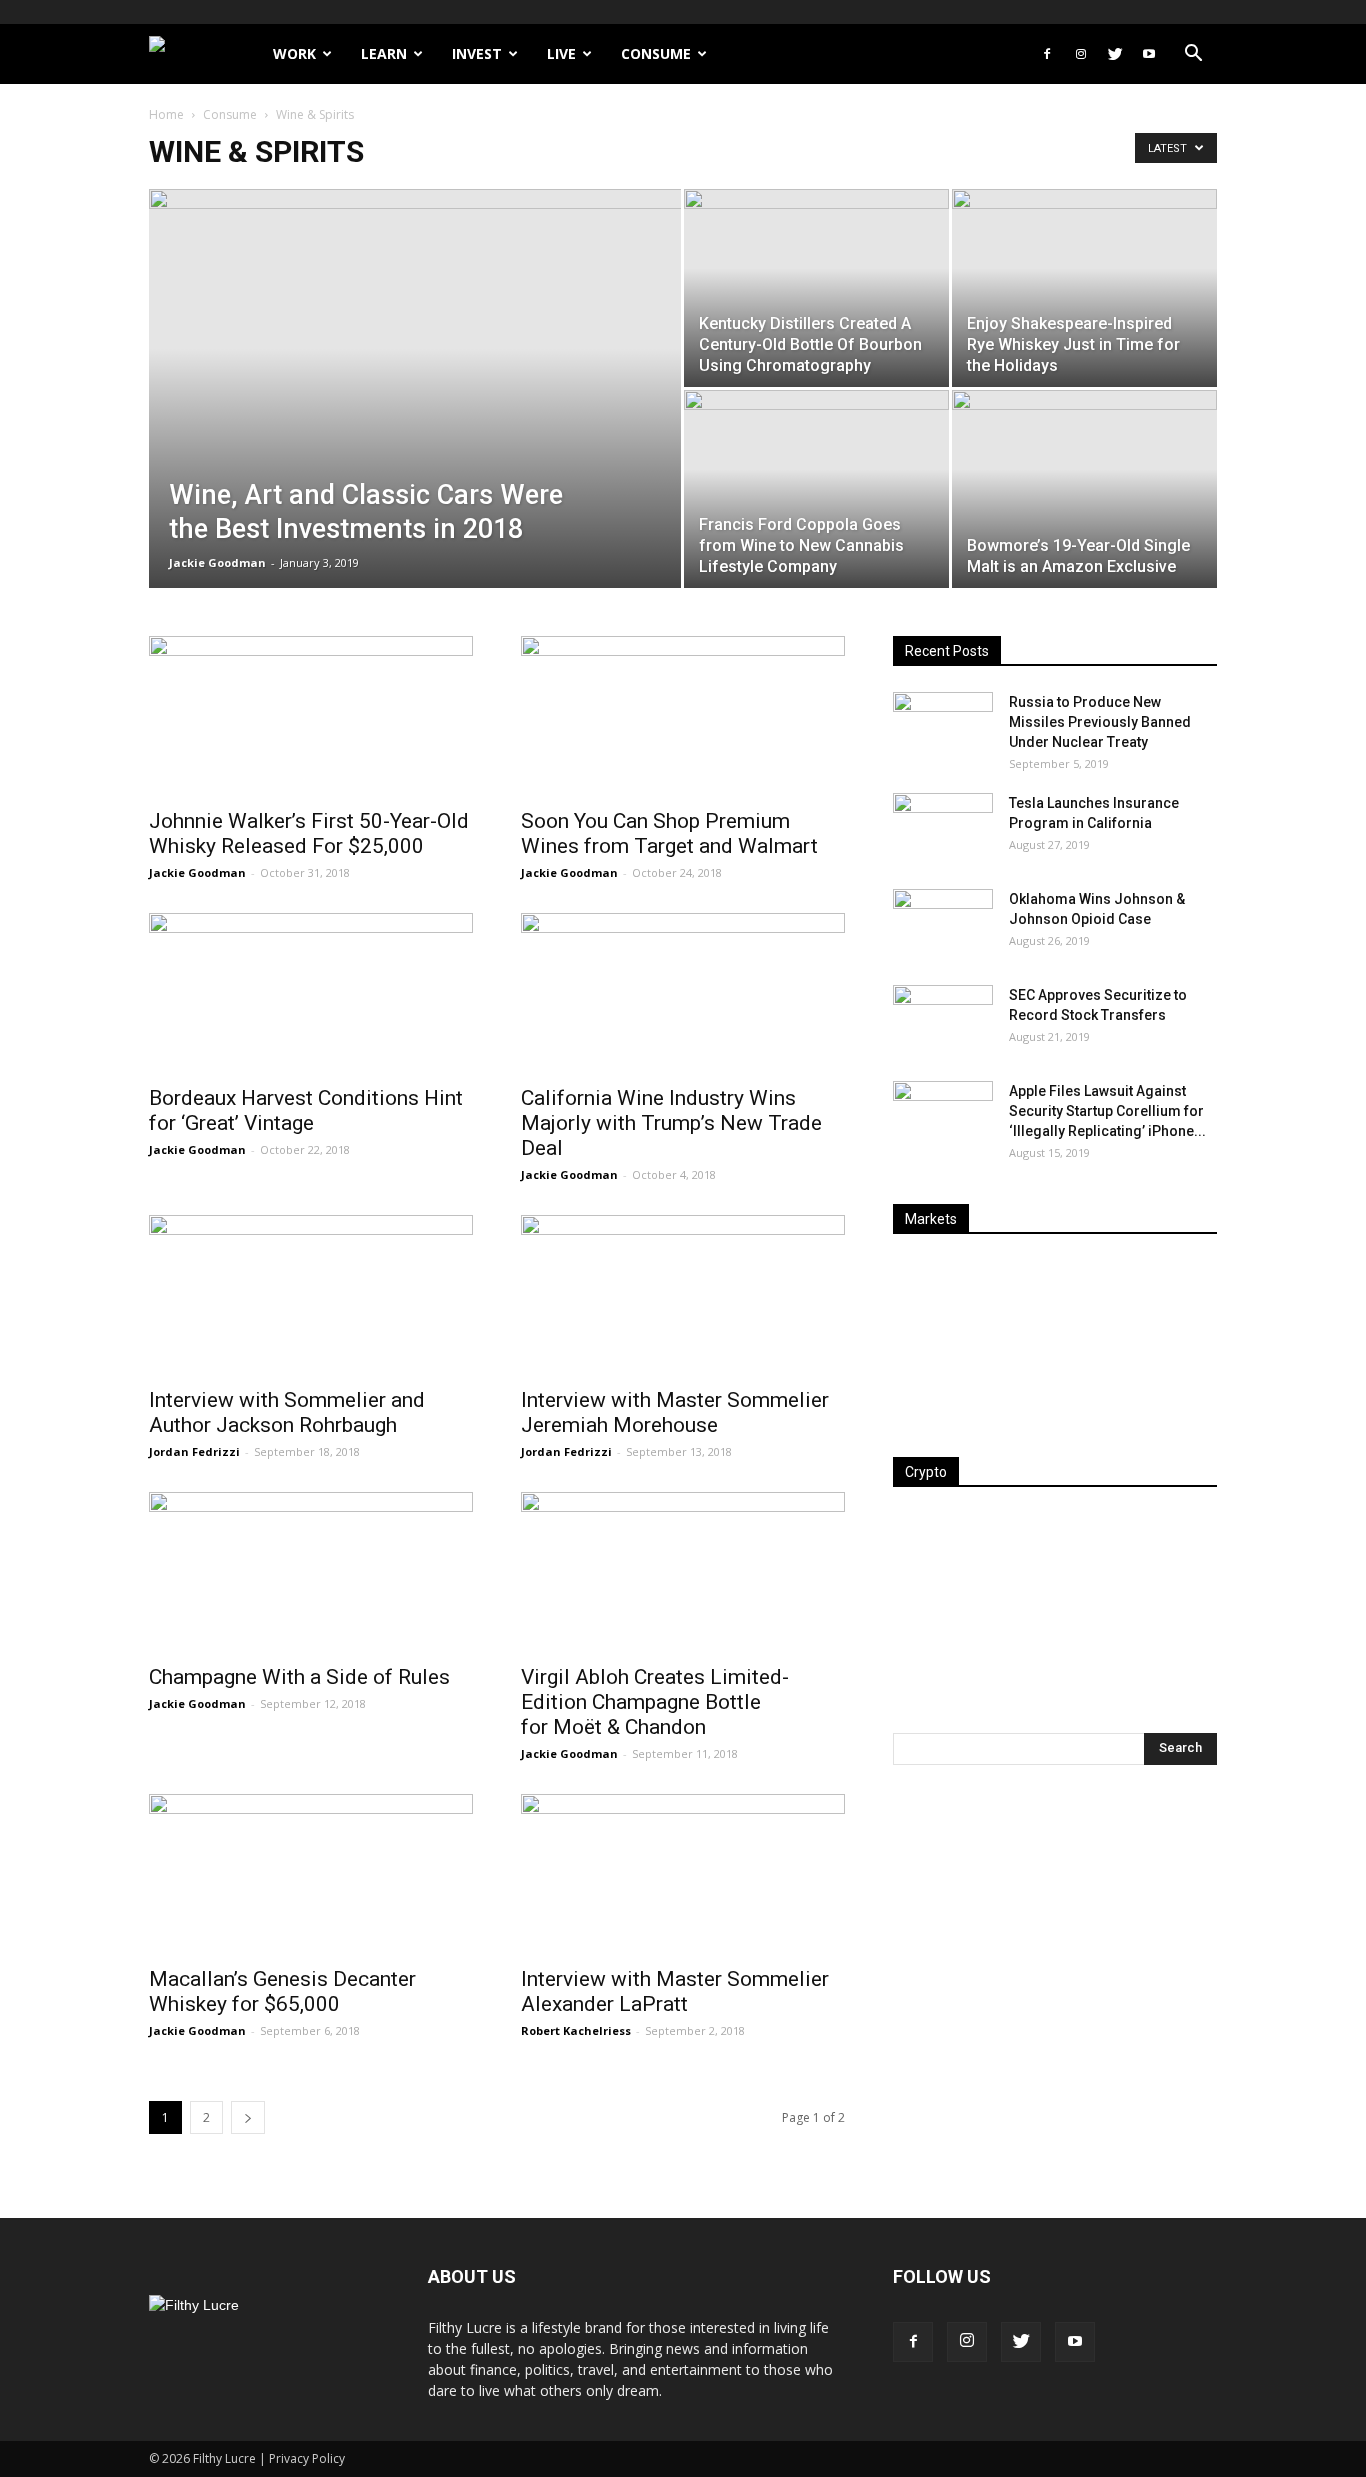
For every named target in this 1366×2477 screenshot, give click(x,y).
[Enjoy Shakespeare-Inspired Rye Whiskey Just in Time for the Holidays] (1084, 288)
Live (561, 53)
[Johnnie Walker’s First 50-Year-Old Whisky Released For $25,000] (311, 716)
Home (166, 114)
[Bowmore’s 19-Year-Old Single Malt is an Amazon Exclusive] (1084, 489)
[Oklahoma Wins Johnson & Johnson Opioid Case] (943, 924)
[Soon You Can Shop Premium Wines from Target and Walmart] (683, 716)
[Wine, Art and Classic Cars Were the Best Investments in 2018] (415, 420)
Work (294, 53)
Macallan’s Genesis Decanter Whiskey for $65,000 (282, 1991)
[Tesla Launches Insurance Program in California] (943, 828)
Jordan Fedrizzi (194, 1451)
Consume (656, 53)
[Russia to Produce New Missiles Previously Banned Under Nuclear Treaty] (943, 727)
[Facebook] (1047, 54)
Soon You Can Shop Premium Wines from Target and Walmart (669, 833)
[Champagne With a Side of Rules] (311, 1572)
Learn (384, 53)
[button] (1193, 55)
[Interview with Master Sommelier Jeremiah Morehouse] (683, 1295)
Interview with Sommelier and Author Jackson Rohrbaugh (287, 1412)
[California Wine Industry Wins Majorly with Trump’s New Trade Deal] (683, 993)
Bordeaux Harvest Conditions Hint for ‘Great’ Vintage (306, 1110)
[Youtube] (1149, 54)
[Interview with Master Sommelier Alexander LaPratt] (683, 1874)
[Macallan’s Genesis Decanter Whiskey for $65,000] (311, 1874)
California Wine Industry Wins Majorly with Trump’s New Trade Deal (671, 1123)
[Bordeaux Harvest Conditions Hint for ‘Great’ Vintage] (311, 993)
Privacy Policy (307, 2458)
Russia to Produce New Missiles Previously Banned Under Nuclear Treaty (1100, 722)
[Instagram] (1081, 54)
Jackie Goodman (217, 562)
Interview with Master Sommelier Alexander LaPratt (675, 1991)
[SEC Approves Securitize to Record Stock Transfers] (943, 1020)
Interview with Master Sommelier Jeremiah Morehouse (675, 1412)
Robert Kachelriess (576, 2030)
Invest (477, 53)
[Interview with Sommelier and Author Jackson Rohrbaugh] (311, 1295)
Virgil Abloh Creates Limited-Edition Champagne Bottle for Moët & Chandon (655, 1702)
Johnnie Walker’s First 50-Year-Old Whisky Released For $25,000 (309, 833)
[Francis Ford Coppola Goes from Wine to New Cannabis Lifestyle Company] (816, 489)
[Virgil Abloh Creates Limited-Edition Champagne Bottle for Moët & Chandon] (683, 1572)
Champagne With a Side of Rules (299, 1677)
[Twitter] (1115, 54)
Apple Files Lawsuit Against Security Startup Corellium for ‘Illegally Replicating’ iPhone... (1107, 1111)
